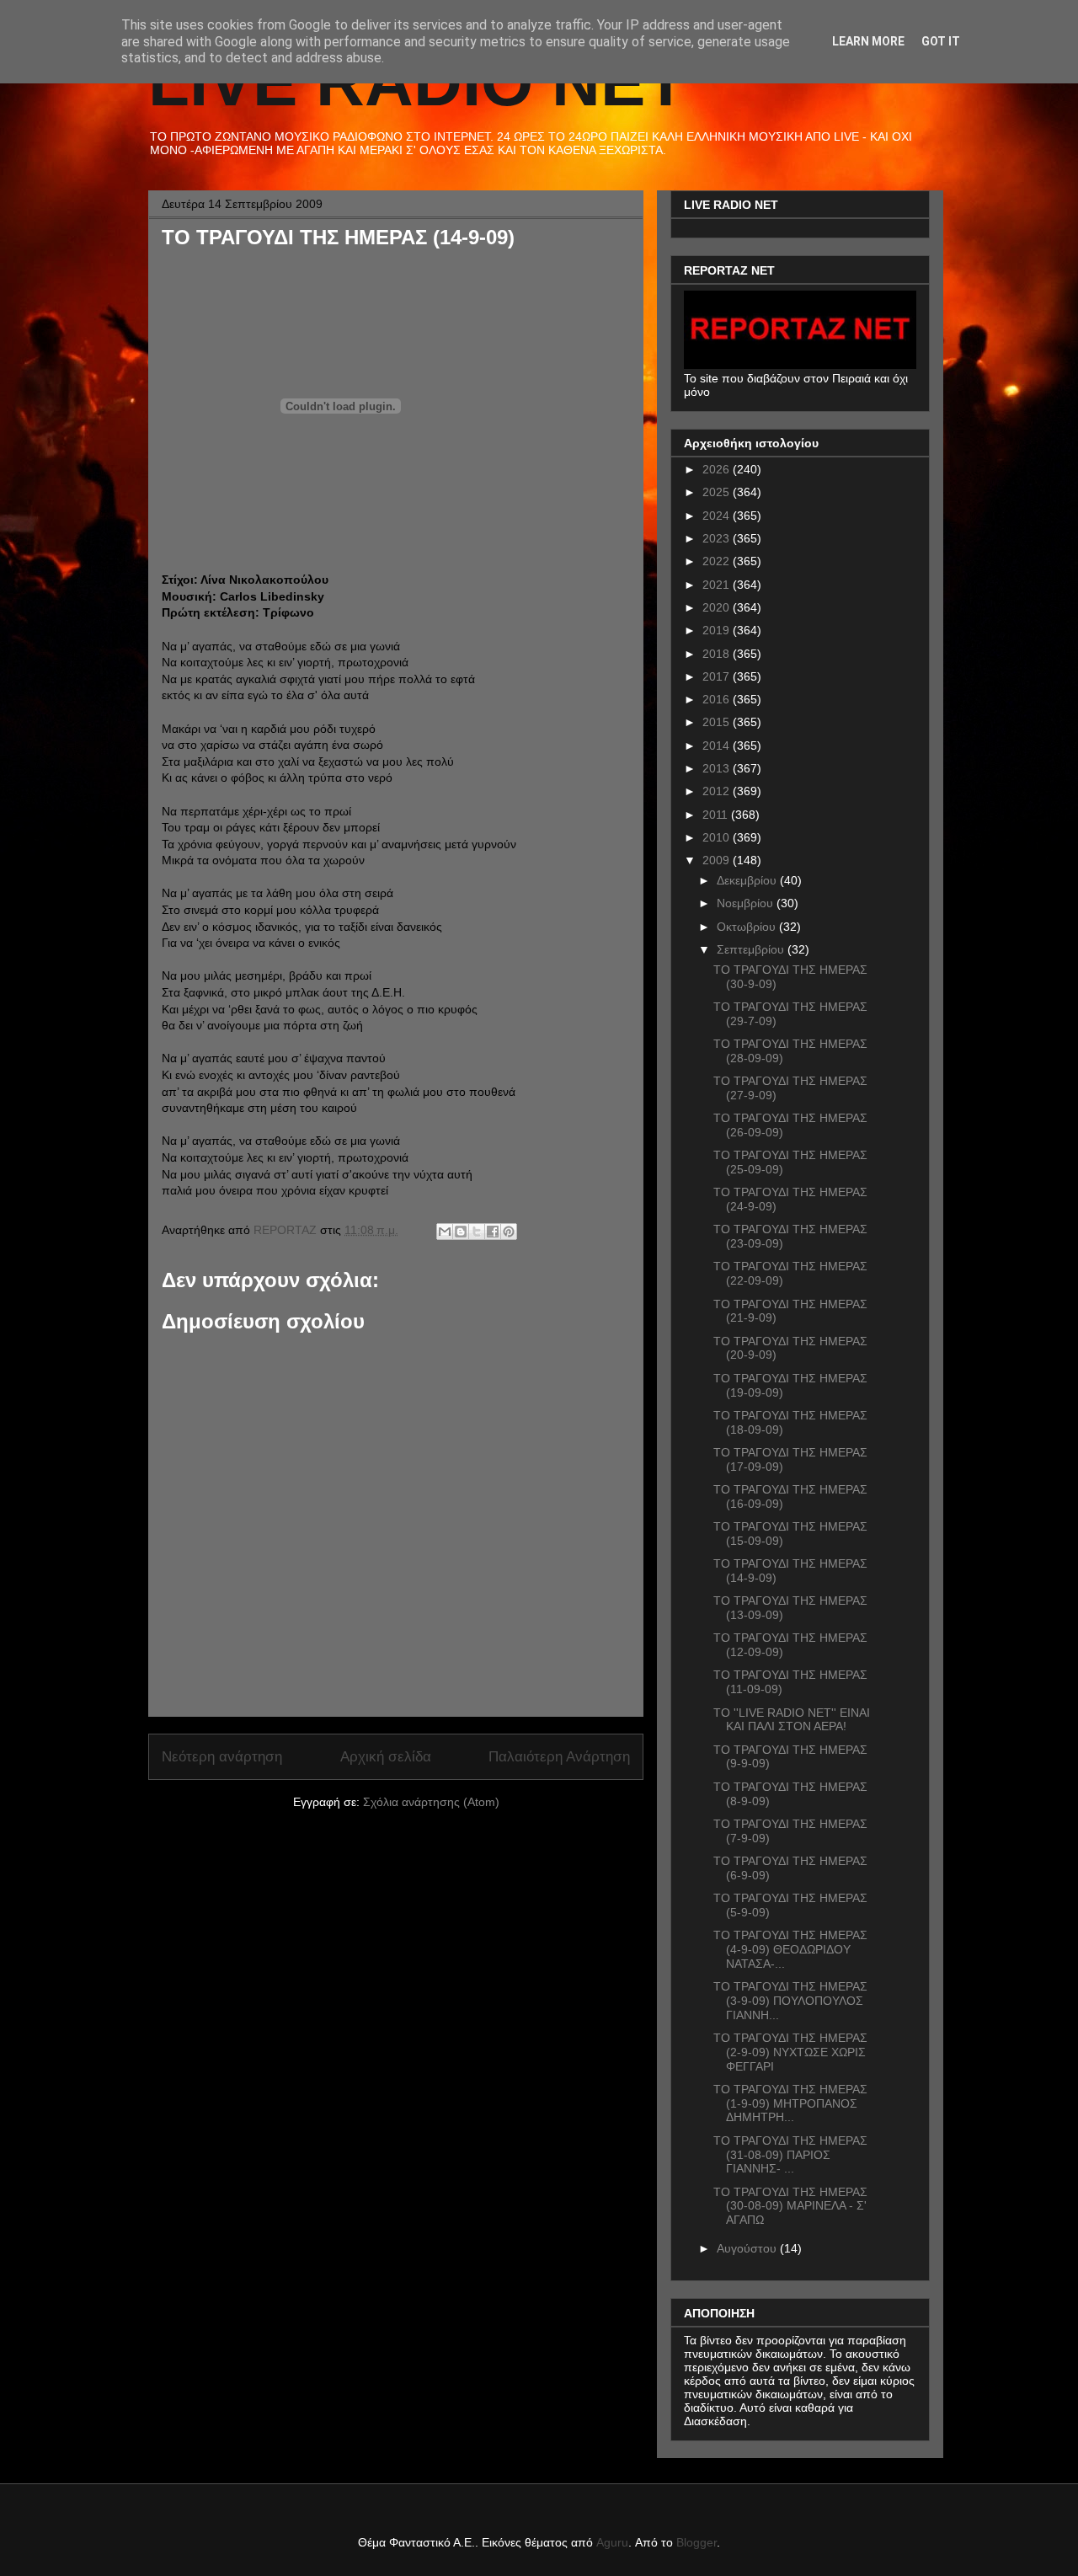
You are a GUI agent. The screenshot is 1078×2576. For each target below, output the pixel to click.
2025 (718, 492)
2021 (718, 585)
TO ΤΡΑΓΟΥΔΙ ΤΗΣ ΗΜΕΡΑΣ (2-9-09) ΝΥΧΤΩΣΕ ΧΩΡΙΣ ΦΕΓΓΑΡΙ (790, 2052)
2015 (718, 722)
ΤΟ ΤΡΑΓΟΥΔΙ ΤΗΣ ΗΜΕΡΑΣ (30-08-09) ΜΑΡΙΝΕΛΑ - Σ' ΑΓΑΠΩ (790, 2206)
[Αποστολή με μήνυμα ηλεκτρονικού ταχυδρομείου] (445, 1232)
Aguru (612, 2542)
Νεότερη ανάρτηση (222, 1757)
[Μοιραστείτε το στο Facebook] (493, 1232)
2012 (718, 791)
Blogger (696, 2542)
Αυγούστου (748, 2248)
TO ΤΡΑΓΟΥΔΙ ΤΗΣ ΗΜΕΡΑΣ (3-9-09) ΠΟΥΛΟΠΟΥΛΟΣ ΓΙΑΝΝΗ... (790, 2001)
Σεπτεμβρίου (752, 949)
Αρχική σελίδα (386, 1757)
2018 (718, 654)
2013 (718, 768)
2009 (718, 860)
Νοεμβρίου (747, 903)
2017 (718, 676)
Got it (941, 41)
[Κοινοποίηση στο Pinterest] (509, 1232)
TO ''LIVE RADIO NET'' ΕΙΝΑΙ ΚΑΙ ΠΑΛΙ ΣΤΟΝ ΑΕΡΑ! (792, 1720)
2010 (718, 837)
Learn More (868, 41)
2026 (718, 469)
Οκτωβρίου (748, 927)
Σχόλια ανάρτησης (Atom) (431, 1802)
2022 (718, 561)
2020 (718, 607)
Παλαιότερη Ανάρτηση (559, 1757)
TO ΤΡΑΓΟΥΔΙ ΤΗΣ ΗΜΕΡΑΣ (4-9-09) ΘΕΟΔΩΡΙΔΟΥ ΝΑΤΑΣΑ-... (790, 1949)
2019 (718, 630)
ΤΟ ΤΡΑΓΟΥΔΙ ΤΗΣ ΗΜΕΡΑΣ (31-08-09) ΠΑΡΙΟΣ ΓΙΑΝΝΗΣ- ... (790, 2155)
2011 (717, 815)
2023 (718, 538)
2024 (718, 516)
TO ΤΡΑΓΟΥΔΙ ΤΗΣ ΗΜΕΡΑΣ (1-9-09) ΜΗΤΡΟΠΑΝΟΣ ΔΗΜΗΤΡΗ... (790, 2103)
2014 (718, 746)
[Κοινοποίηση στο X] (477, 1232)
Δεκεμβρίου (748, 880)
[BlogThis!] (461, 1232)
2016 (718, 699)
